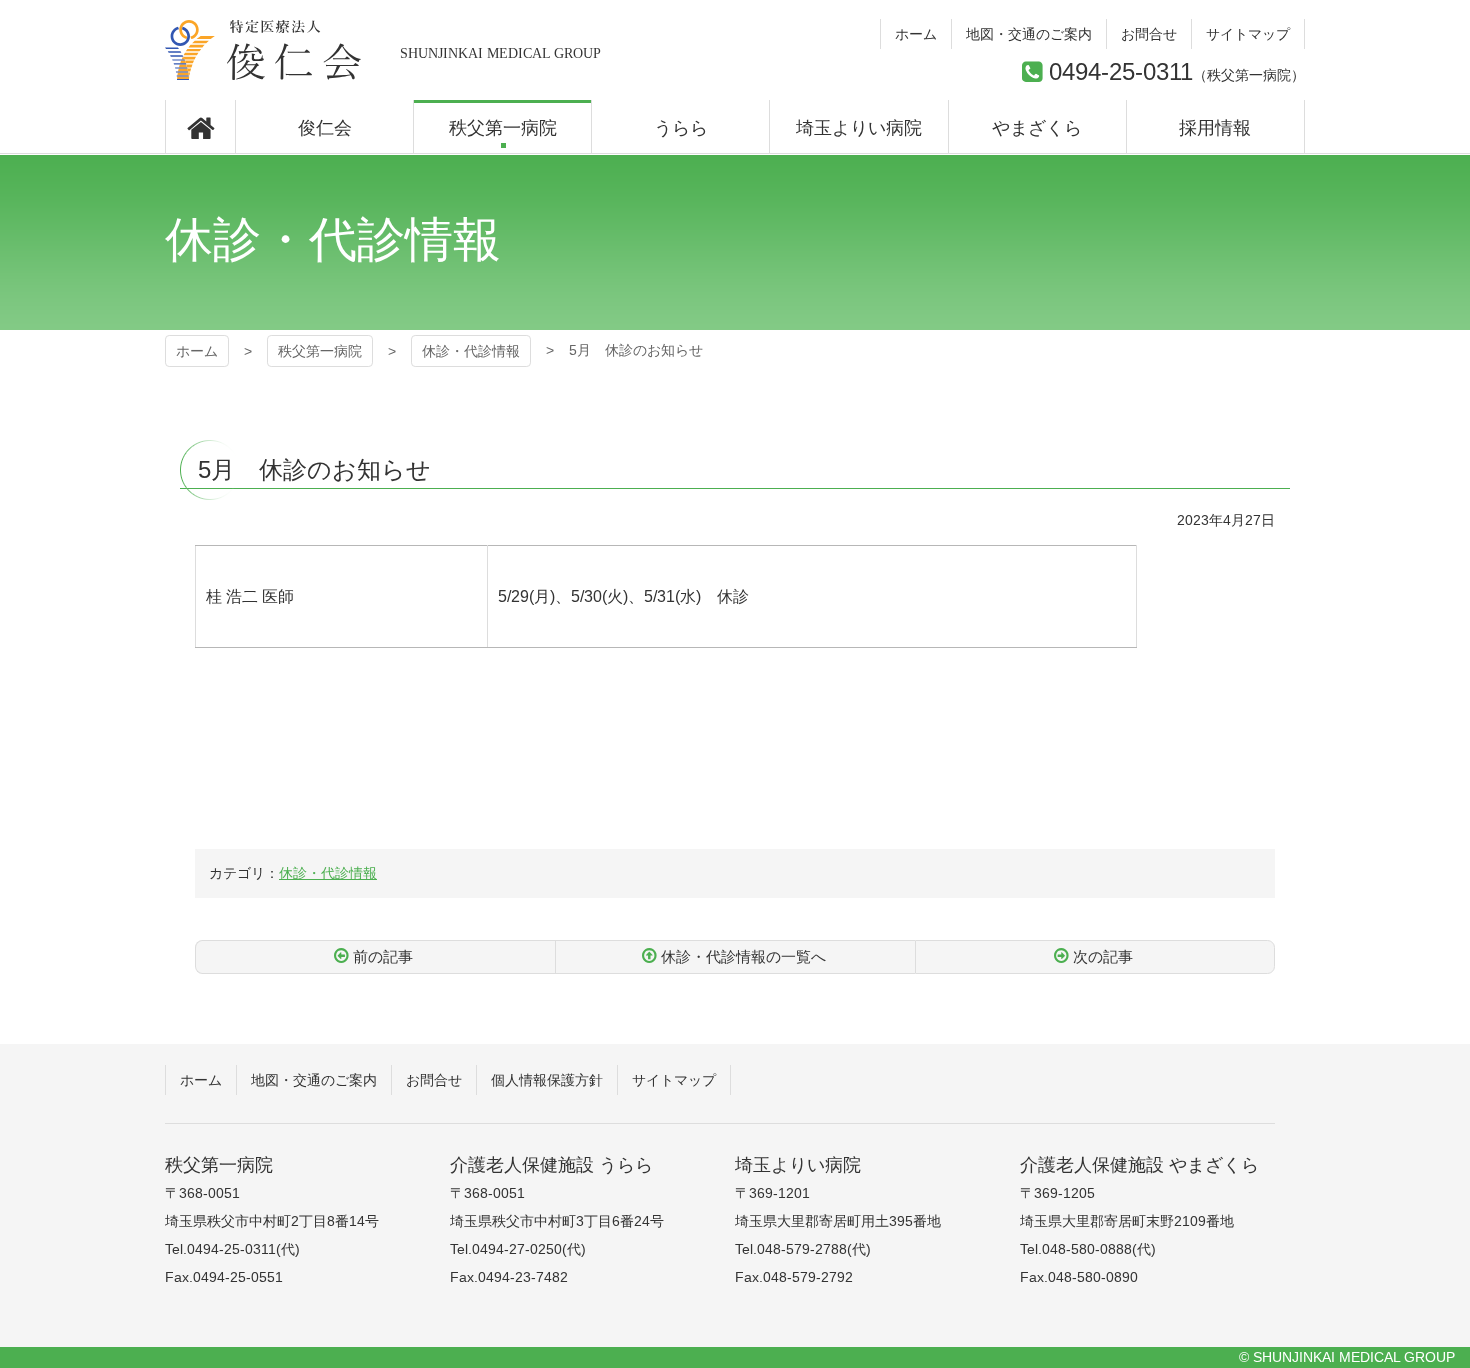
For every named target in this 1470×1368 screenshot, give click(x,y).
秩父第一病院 (263, 50)
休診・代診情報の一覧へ (743, 956)
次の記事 (1103, 956)
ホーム (197, 351)
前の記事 (383, 956)
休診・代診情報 (471, 351)
